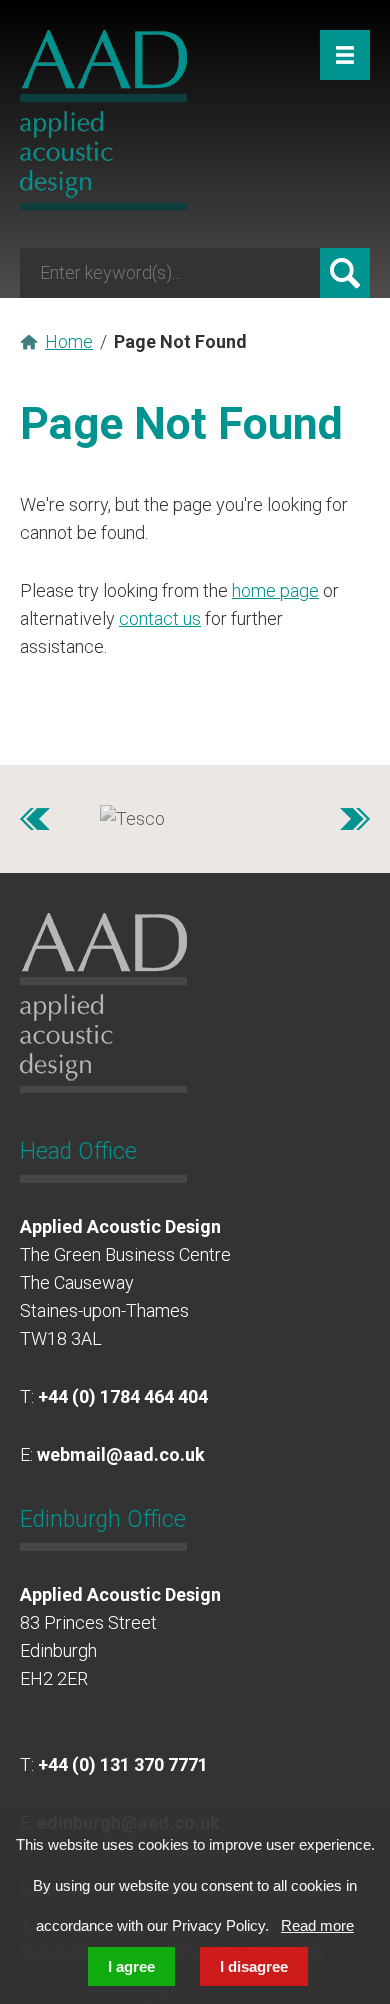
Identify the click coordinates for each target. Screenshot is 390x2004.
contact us (160, 618)
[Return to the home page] (103, 203)
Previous (35, 819)
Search (345, 273)
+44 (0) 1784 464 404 (123, 1396)
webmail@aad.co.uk (121, 1454)
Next (355, 819)
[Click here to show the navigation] (345, 55)
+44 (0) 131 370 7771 (123, 1764)
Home (69, 341)
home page (275, 590)
